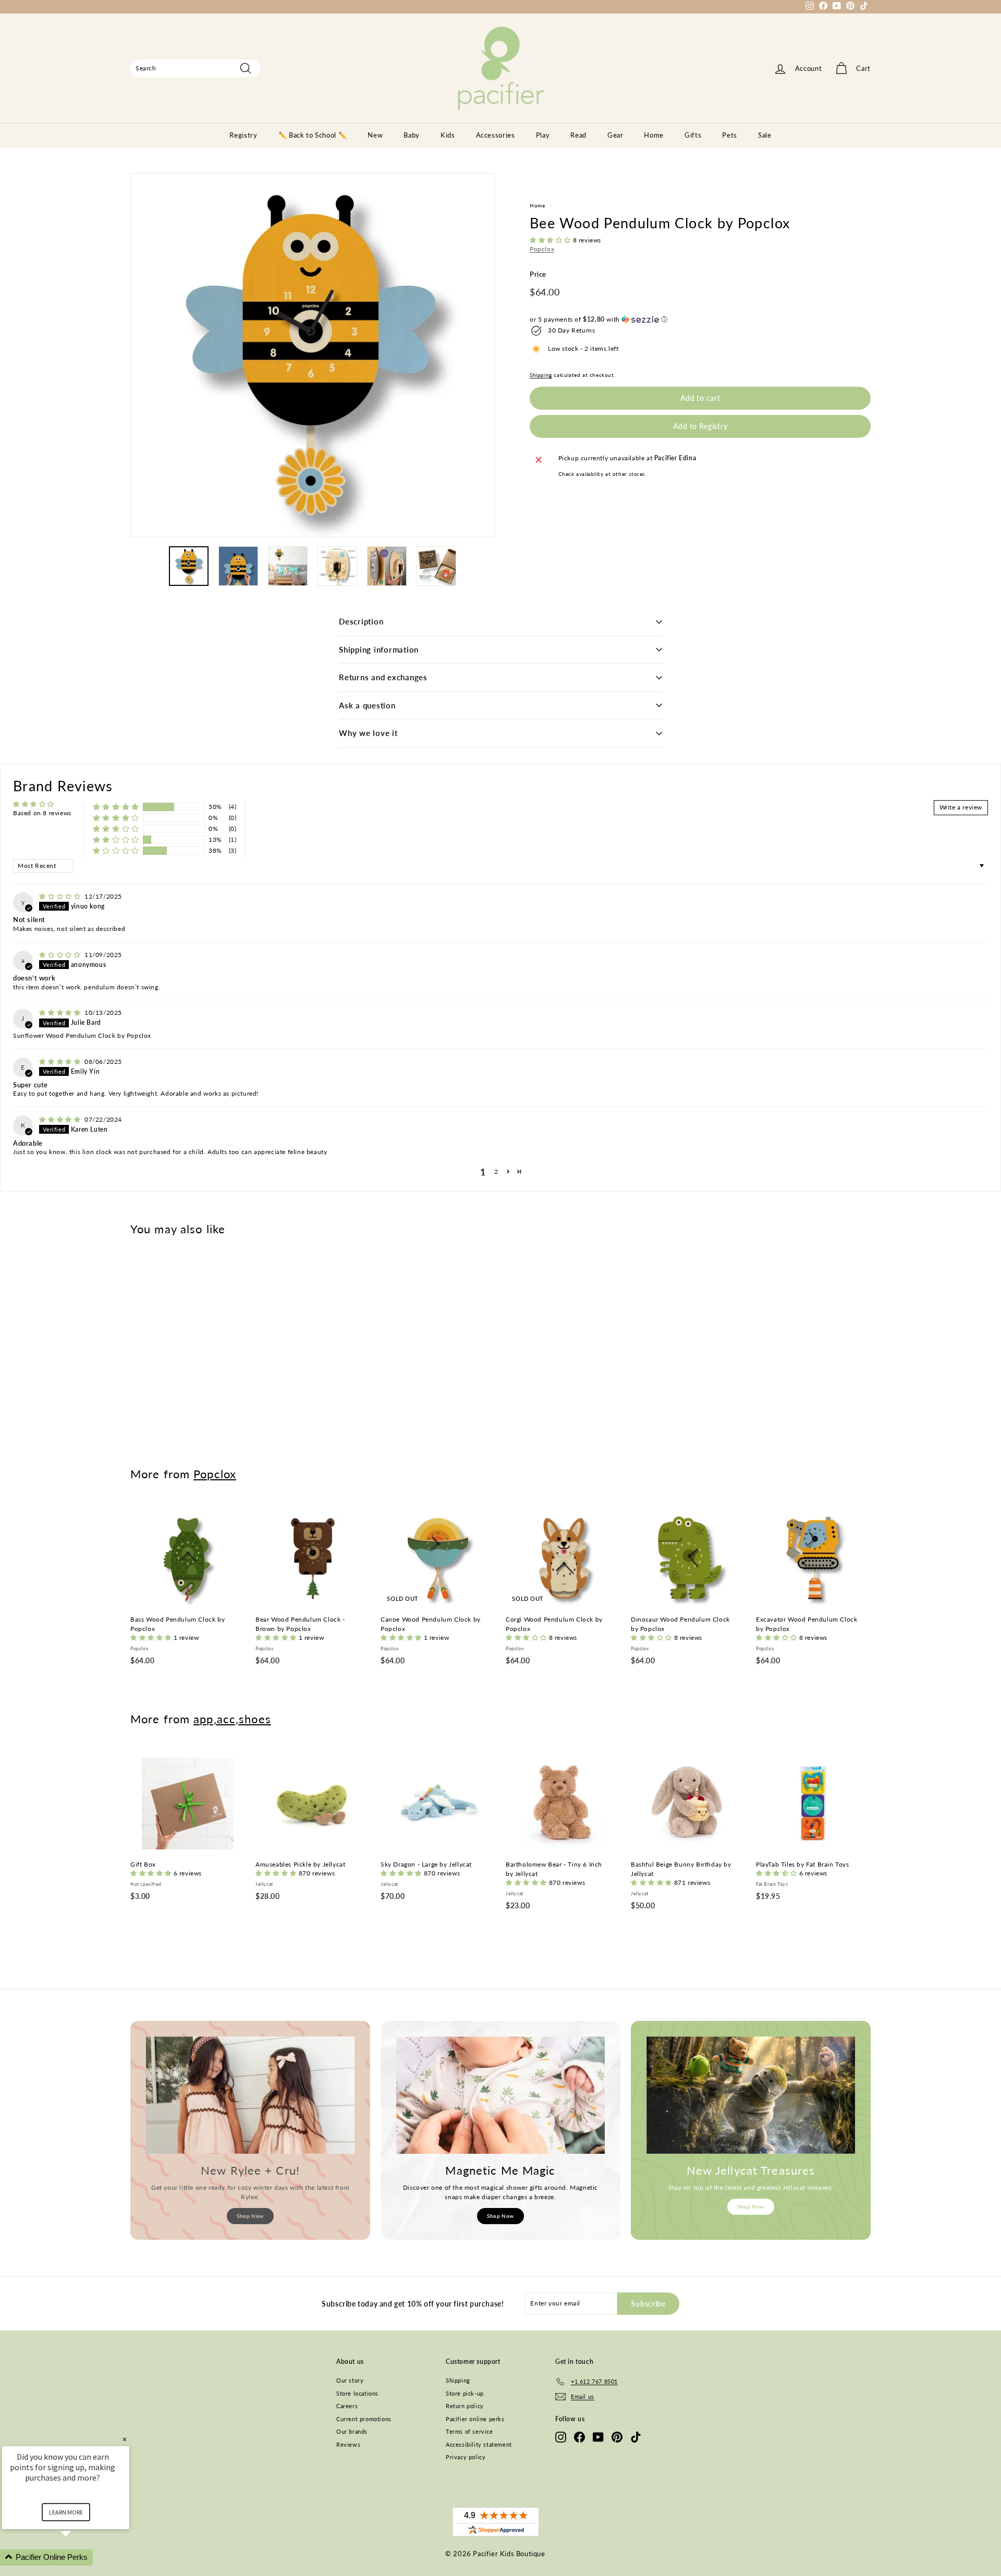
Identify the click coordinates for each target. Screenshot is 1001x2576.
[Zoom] (313, 355)
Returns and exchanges (383, 677)
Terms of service (469, 2431)
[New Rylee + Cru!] (250, 2095)
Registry (243, 135)
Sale (765, 135)
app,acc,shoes (232, 1719)
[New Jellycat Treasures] (751, 2095)
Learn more (66, 2512)
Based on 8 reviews (42, 813)
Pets (730, 135)
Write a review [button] (961, 807)
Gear (615, 135)
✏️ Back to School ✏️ (313, 135)
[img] (61, 896)
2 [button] (496, 1172)
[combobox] (196, 68)
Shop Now (250, 2216)
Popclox (542, 249)
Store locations (357, 2393)
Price (538, 274)
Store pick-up (465, 2393)
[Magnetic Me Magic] (500, 2095)
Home (654, 135)
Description (361, 621)
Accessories (496, 135)
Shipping (541, 375)
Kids (448, 135)
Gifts (693, 135)
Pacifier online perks (475, 2419)
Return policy (465, 2406)
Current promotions (364, 2419)
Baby (412, 135)
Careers (347, 2406)
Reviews (348, 2444)
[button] (551, 240)
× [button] (125, 2439)
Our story (350, 2380)
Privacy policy (466, 2457)
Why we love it (368, 733)
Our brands (352, 2431)
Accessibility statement (479, 2444)
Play (543, 135)
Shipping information (379, 649)
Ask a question (367, 705)
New (375, 135)
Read (578, 135)
